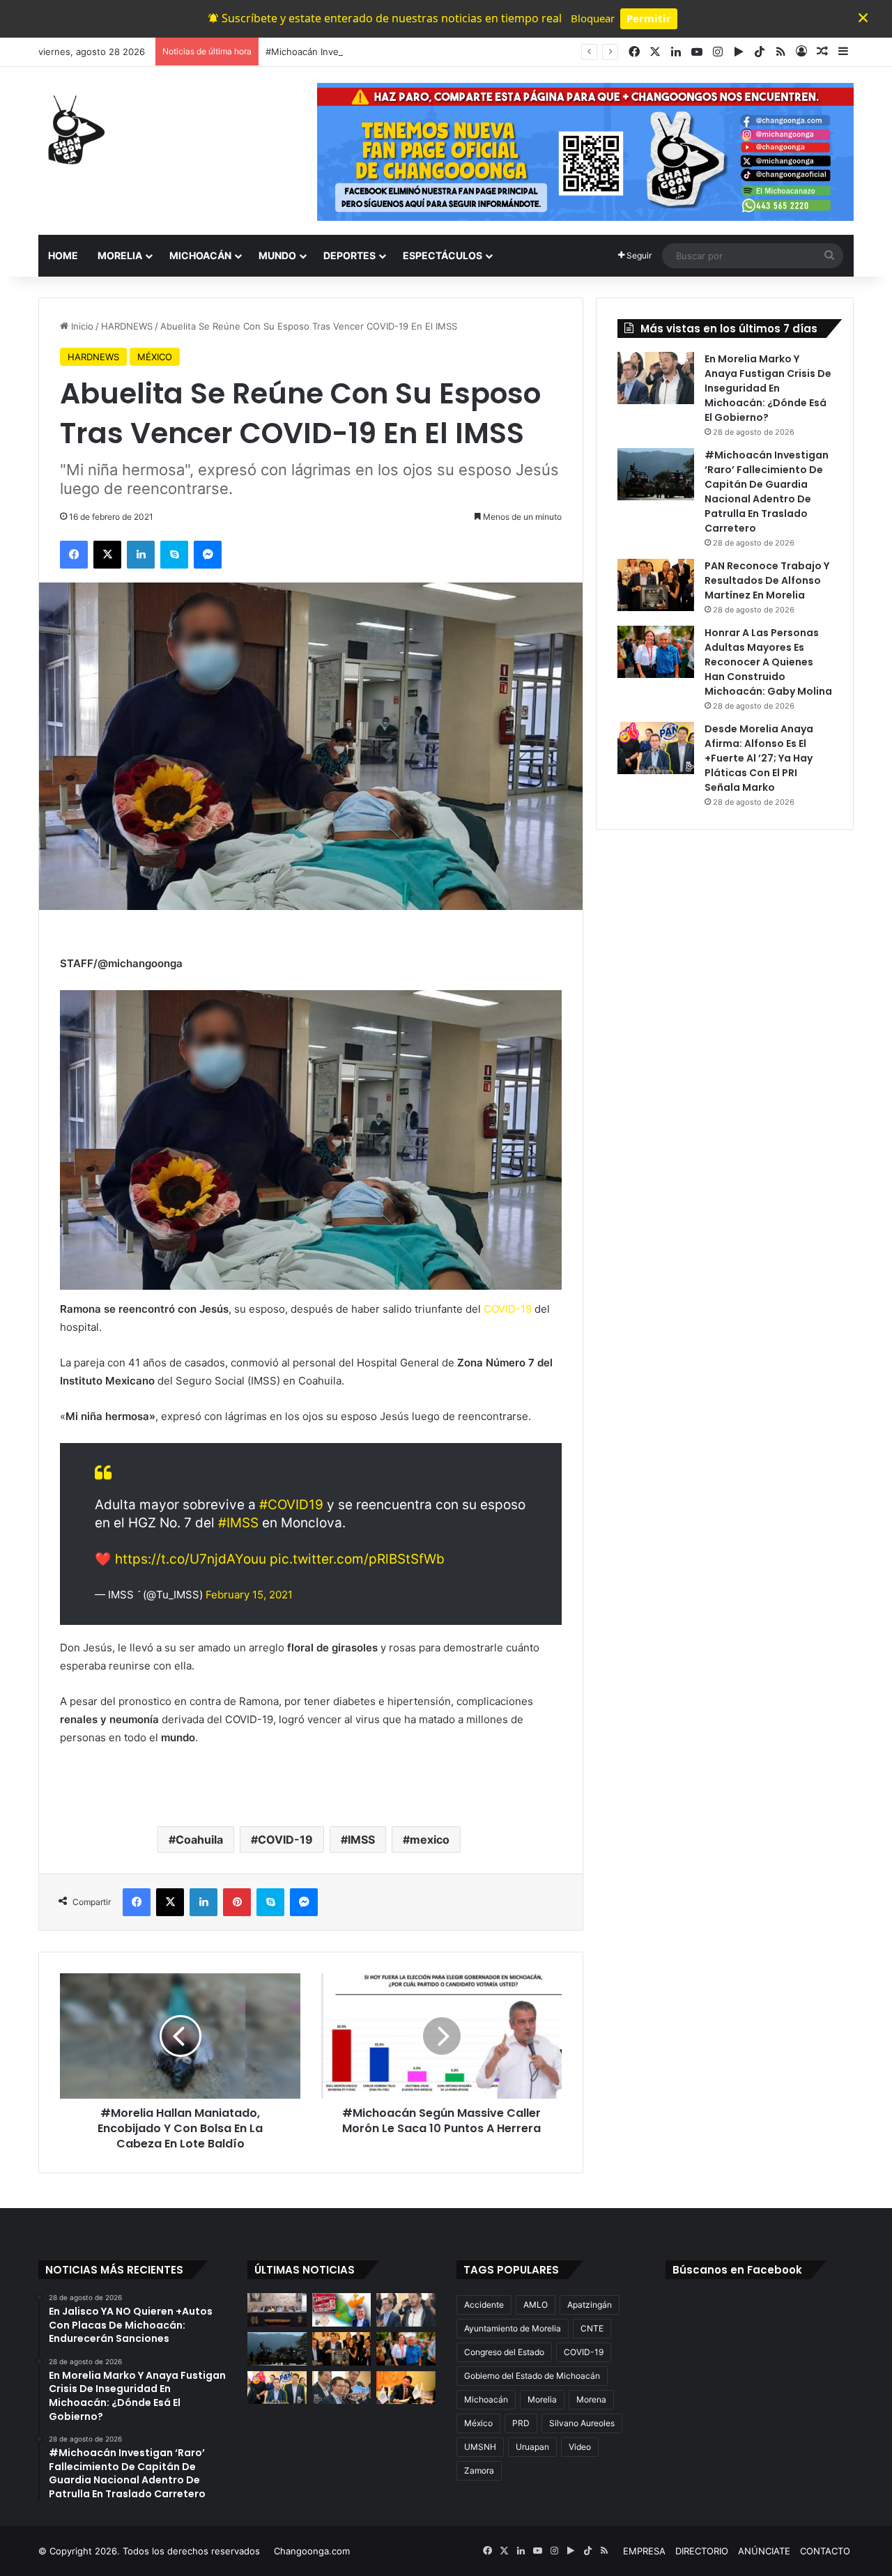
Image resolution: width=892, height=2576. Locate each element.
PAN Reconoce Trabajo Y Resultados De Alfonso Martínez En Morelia (767, 580)
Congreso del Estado (504, 2352)
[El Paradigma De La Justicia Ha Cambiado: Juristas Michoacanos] (277, 2310)
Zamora (479, 2470)
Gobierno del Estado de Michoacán (532, 2376)
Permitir (649, 18)
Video (580, 2447)
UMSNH (480, 2447)
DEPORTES (349, 255)
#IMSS (238, 1523)
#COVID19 (291, 1505)
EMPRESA (644, 2551)
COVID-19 (509, 1309)
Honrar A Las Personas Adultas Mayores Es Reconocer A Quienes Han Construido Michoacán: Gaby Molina (768, 662)
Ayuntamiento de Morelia (513, 2328)
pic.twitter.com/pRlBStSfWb (357, 1559)
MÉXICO (155, 357)
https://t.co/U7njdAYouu (191, 1559)
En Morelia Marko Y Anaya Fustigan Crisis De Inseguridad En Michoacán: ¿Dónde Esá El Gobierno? (768, 388)
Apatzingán (590, 2305)
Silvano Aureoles (582, 2423)
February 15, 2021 (249, 1595)
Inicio (81, 326)
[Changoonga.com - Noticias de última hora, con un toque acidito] (73, 130)
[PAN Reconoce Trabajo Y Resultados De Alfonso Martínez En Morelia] (656, 585)
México (478, 2423)
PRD (521, 2423)
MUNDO (277, 255)
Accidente (484, 2305)
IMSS (361, 1840)
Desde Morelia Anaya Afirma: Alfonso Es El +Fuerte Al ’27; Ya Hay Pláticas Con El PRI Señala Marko (759, 758)
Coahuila (199, 1840)
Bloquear (593, 18)
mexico (430, 1840)
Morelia (542, 2399)
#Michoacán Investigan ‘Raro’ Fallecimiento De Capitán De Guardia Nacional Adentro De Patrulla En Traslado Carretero (521, 52)
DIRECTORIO (702, 2551)
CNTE (592, 2328)
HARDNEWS (127, 326)
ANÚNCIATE (764, 2551)
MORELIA (120, 255)
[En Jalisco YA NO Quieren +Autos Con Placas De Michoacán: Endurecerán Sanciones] (342, 2310)
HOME (63, 255)
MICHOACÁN (200, 255)
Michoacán (486, 2399)
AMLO (536, 2305)
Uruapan (532, 2447)
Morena (591, 2399)
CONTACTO (825, 2551)
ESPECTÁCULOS (443, 255)
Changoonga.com (312, 2551)
